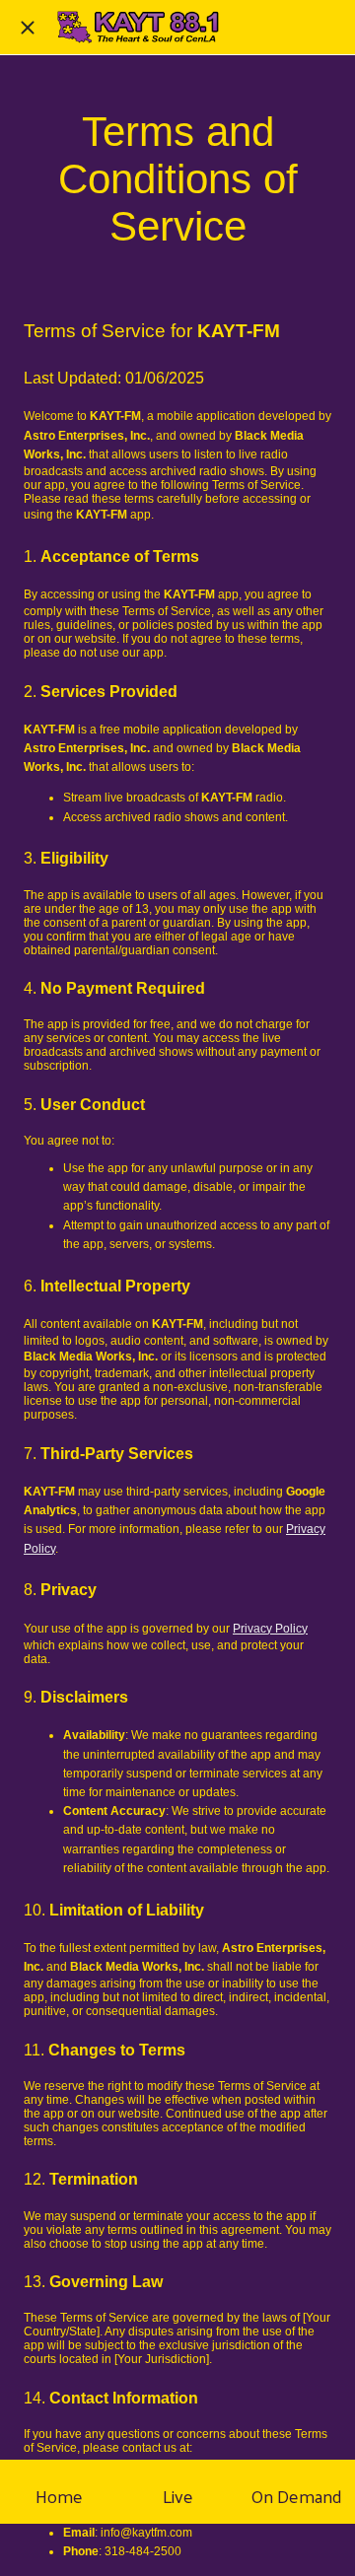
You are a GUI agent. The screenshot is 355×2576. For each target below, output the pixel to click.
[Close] (28, 28)
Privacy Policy (270, 1629)
